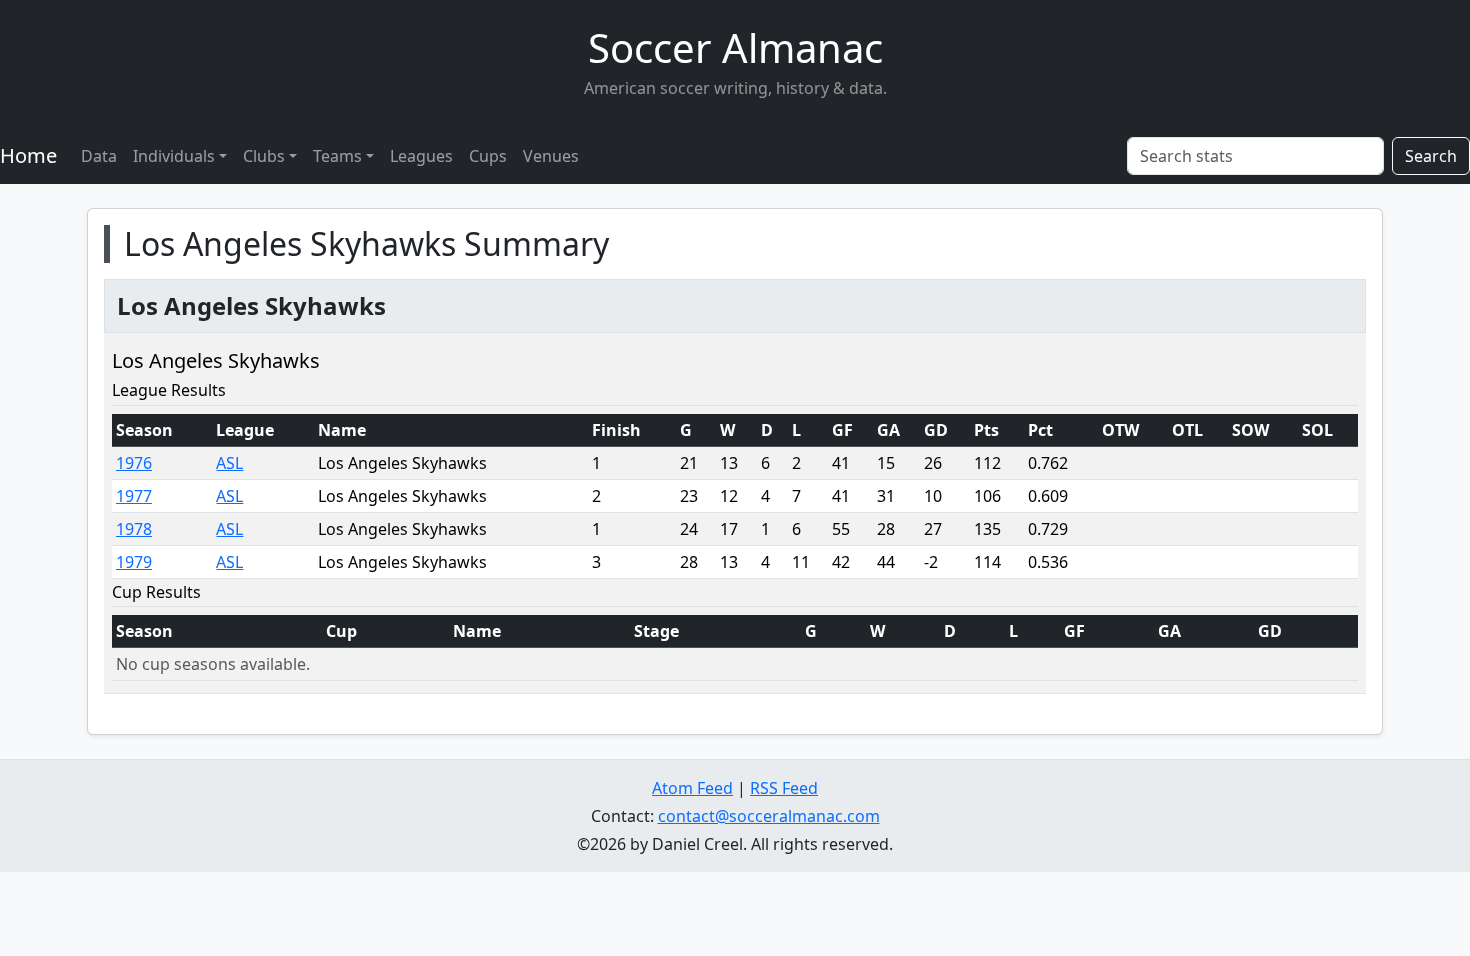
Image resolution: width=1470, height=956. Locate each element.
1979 (134, 562)
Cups (488, 156)
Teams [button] (337, 156)
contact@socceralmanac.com (769, 816)
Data (99, 156)
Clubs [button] (264, 156)
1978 (134, 529)
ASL (229, 463)
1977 (134, 496)
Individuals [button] (174, 156)
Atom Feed (692, 788)
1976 (134, 463)
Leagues (421, 156)
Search (1431, 156)
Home (28, 155)
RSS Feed (784, 788)
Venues (551, 156)
